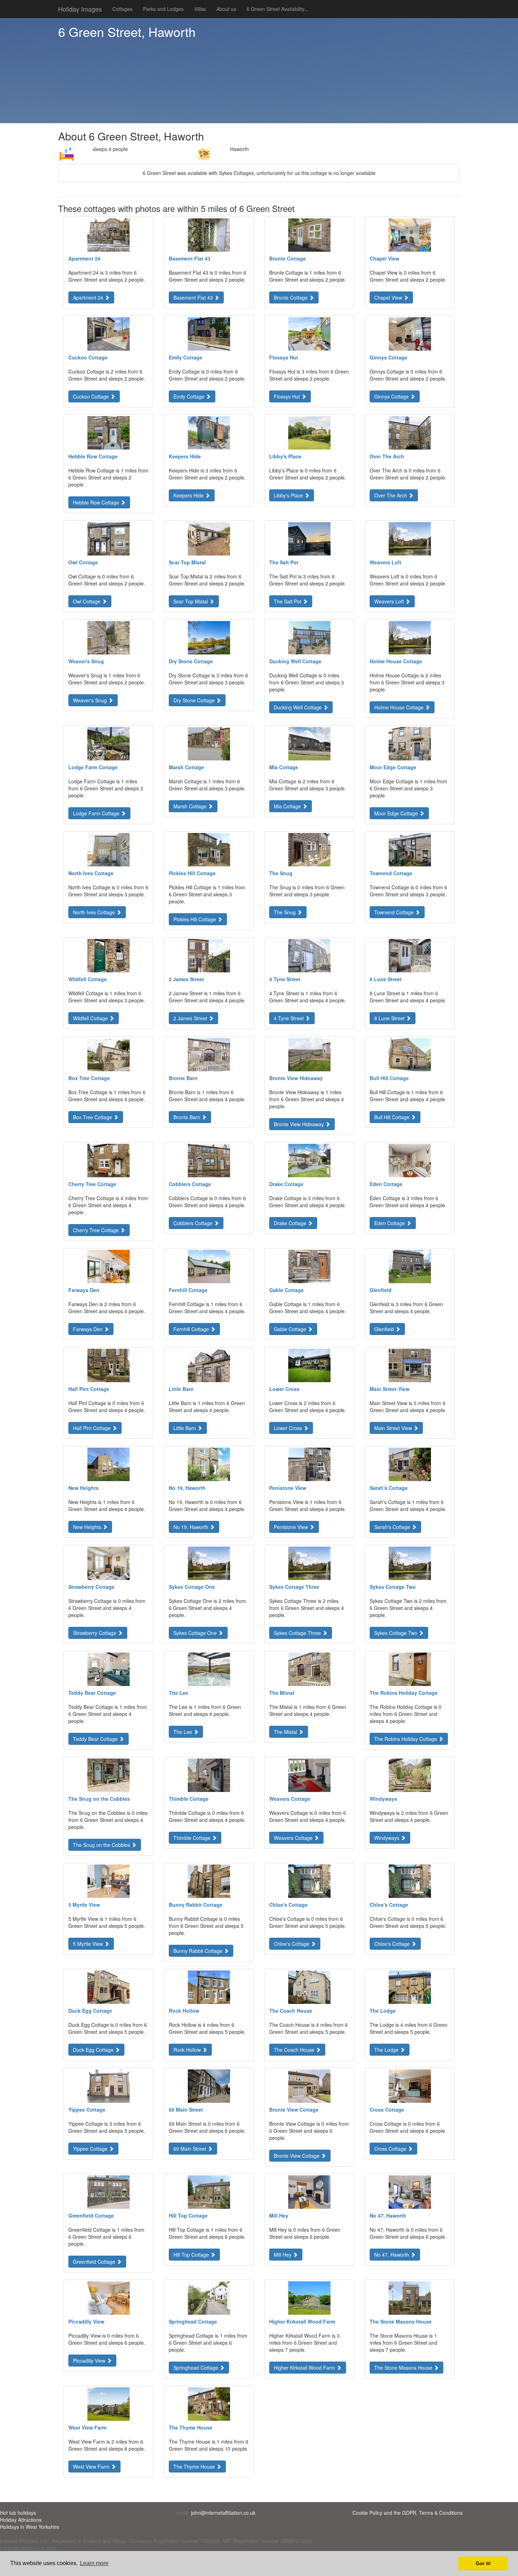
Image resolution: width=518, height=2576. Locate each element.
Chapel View (389, 297)
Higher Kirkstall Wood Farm (305, 2368)
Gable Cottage (291, 1329)
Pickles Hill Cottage (195, 919)
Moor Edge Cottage (397, 813)
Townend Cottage (395, 912)
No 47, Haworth (392, 2255)
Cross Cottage (391, 2149)
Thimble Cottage (193, 1838)
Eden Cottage (390, 1223)
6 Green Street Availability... (277, 9)
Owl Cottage (87, 601)
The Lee (183, 1732)
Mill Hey (283, 2255)
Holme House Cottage (400, 707)
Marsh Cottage (191, 806)
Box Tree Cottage (93, 1117)
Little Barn (185, 1428)
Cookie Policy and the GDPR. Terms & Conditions (408, 2513)
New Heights (88, 1527)
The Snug (285, 912)
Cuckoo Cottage (92, 396)
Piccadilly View (90, 2361)
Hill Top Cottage (192, 2255)
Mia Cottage (288, 806)
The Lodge (387, 2050)
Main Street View (394, 1428)
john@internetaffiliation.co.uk (223, 2513)
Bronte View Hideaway (300, 1124)
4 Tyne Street (289, 1018)
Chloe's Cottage (292, 1944)
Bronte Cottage (291, 297)
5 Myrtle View (89, 1944)
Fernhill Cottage (192, 1329)
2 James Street (191, 1018)
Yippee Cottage (91, 2149)
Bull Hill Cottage (393, 1117)
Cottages (122, 9)
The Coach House (295, 2050)
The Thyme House (195, 2467)
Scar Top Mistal (191, 601)
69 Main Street (190, 2149)
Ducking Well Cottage (298, 707)
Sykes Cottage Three (298, 1633)
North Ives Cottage (95, 912)
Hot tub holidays (18, 2513)
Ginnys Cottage (392, 396)
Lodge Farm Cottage (97, 813)
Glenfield (385, 1329)
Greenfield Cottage (95, 2262)
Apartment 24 (89, 297)
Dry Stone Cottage (195, 700)
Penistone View (292, 1527)
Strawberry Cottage (95, 1633)
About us (226, 9)
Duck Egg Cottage (94, 2050)
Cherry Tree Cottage (97, 1230)
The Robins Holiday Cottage (406, 1739)
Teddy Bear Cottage (96, 1739)
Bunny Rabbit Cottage (199, 1951)
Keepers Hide (189, 495)
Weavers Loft (390, 601)
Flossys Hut (288, 396)
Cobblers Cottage (194, 1223)
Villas (200, 9)
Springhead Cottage (196, 2368)
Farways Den (88, 1329)
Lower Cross (289, 1428)
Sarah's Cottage (393, 1527)
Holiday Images (80, 9)
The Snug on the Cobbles (102, 1845)
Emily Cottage (190, 396)
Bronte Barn (187, 1117)
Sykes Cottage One (196, 1633)
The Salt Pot (288, 601)
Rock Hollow (188, 2050)
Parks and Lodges (163, 9)
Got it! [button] (483, 2563)
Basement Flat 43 (194, 297)
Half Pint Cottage (92, 1428)
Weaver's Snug (91, 700)
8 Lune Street (390, 1018)
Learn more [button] (94, 2563)
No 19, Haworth (192, 1527)
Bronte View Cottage (297, 2156)
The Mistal (286, 1732)
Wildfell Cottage (91, 1018)
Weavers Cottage (294, 1838)
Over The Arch (391, 495)
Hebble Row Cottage (97, 502)
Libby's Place (289, 495)
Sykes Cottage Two (396, 1633)
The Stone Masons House (404, 2368)
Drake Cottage (291, 1223)
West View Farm (92, 2467)
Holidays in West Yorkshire (30, 2527)
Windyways (387, 1838)
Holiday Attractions (21, 2520)
